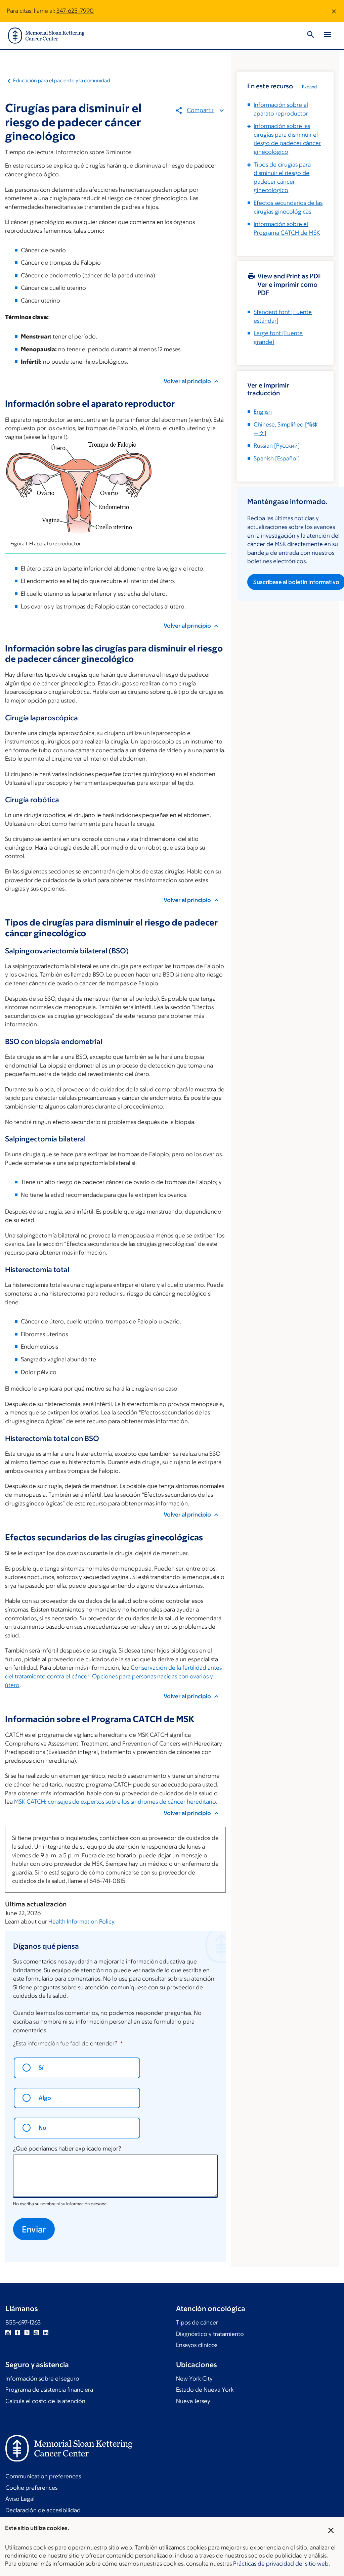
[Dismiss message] (334, 11)
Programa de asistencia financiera (49, 2390)
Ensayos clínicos (197, 2345)
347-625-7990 (75, 11)
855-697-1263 (23, 2322)
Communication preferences (43, 2476)
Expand (309, 87)
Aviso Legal (20, 2499)
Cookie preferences (31, 2488)
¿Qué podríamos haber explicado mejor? (67, 2149)
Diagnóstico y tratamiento (210, 2334)
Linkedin (46, 2333)
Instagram (8, 2333)
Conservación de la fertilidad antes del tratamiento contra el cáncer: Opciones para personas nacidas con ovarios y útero (113, 1676)
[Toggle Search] (311, 36)
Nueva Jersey (193, 2401)
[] (277, 446)
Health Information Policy (81, 1922)
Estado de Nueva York (205, 2390)
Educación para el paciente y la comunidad (61, 80)
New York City (194, 2379)
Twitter (27, 2333)
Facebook (17, 2333)
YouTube (36, 2333)
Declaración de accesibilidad (43, 2510)
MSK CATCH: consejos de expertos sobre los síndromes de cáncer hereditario (115, 1802)
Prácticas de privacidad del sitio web (281, 2564)
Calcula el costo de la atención (45, 2401)
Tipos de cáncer (197, 2322)
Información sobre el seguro (42, 2379)
